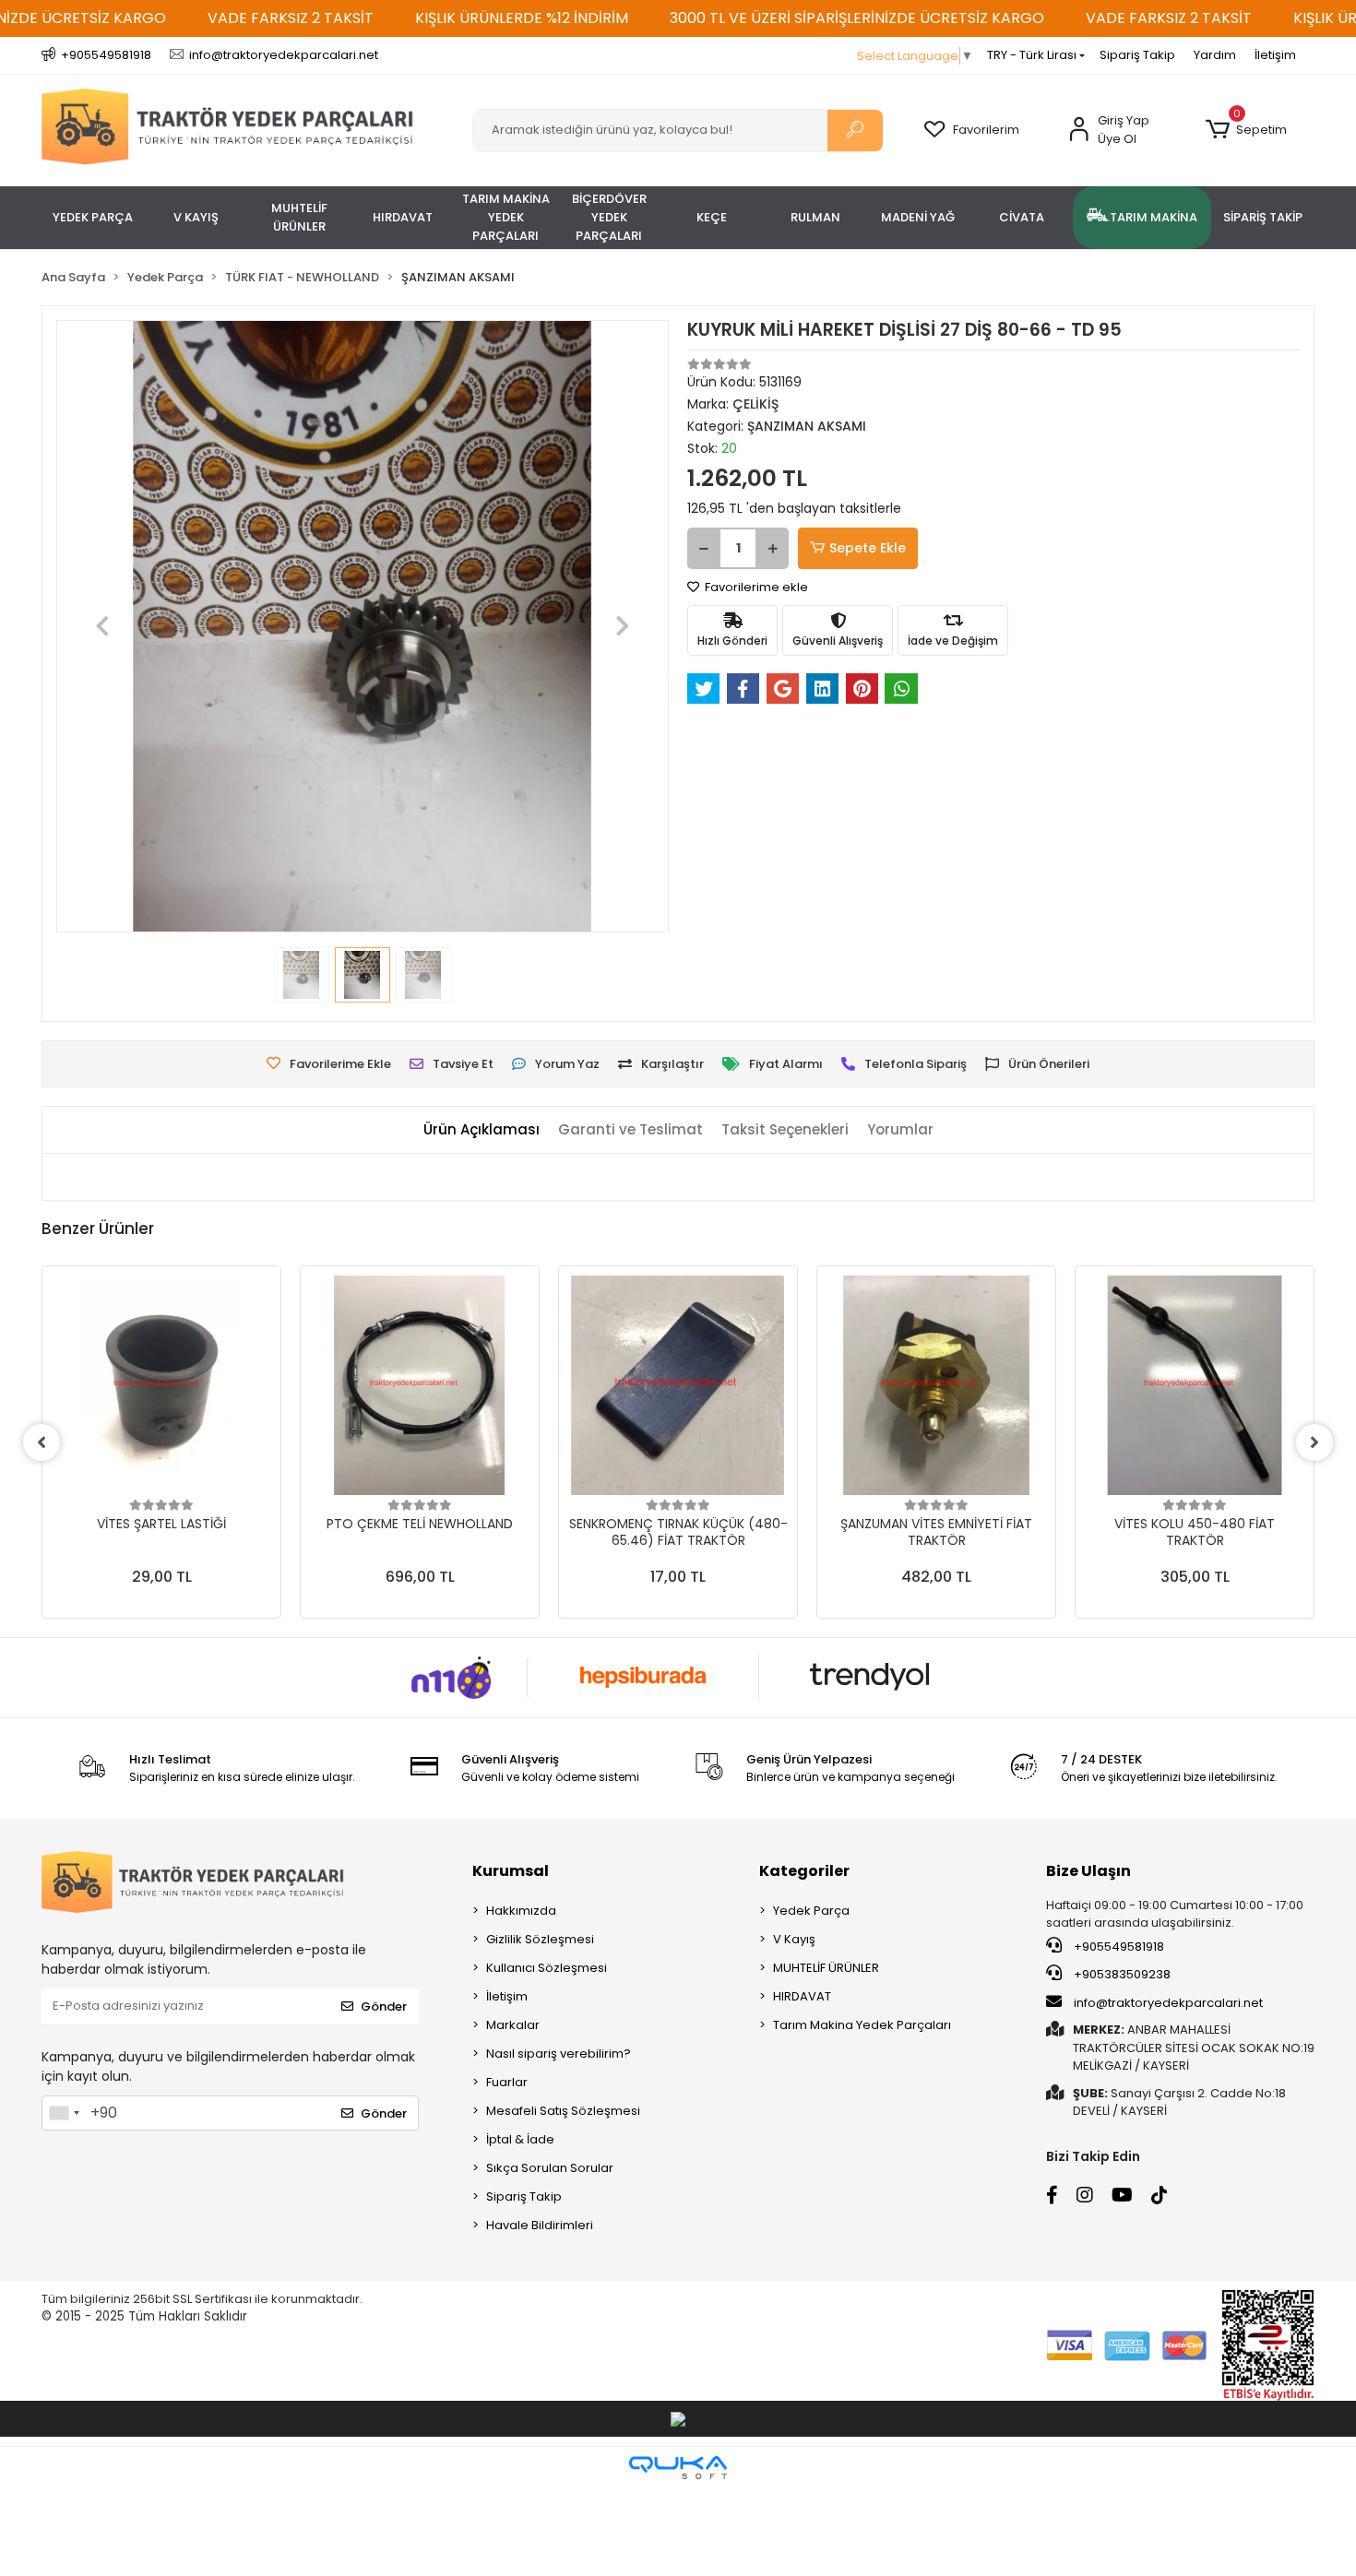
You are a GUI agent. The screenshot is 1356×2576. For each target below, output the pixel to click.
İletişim (1275, 55)
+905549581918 (1118, 1947)
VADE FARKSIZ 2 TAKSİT (291, 18)
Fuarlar (507, 2082)
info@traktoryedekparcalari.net (1168, 2003)
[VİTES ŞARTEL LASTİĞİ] (161, 1385)
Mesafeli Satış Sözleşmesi (563, 2111)
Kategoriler (804, 1871)
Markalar (513, 2025)
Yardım (1215, 55)
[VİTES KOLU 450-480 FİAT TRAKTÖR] (1195, 1385)
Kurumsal (511, 1871)
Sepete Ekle (868, 548)
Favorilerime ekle (755, 587)
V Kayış (794, 1939)
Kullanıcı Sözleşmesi (547, 1968)
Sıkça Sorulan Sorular (550, 2168)
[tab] (482, 1130)
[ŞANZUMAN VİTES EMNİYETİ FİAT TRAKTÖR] (936, 1385)
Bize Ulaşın (1088, 1871)
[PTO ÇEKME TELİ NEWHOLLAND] (420, 1385)
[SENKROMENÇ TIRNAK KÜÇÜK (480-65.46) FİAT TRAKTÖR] (678, 1385)
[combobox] (64, 2113)
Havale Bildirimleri (540, 2225)
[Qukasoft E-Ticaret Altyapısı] (678, 2468)
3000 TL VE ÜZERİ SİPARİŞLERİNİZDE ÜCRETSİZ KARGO (857, 18)
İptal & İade (520, 2139)
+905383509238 (1121, 1974)
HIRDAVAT (802, 1996)
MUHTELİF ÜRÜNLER (826, 1968)
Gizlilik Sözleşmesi (540, 1939)
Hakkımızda (521, 1911)
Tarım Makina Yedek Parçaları (862, 2025)
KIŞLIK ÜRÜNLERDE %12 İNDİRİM (522, 18)
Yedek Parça (811, 1911)
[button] (1246, 130)
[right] (1314, 1442)
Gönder (384, 2006)
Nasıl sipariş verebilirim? (559, 2054)
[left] (42, 1442)
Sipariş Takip (1137, 55)
